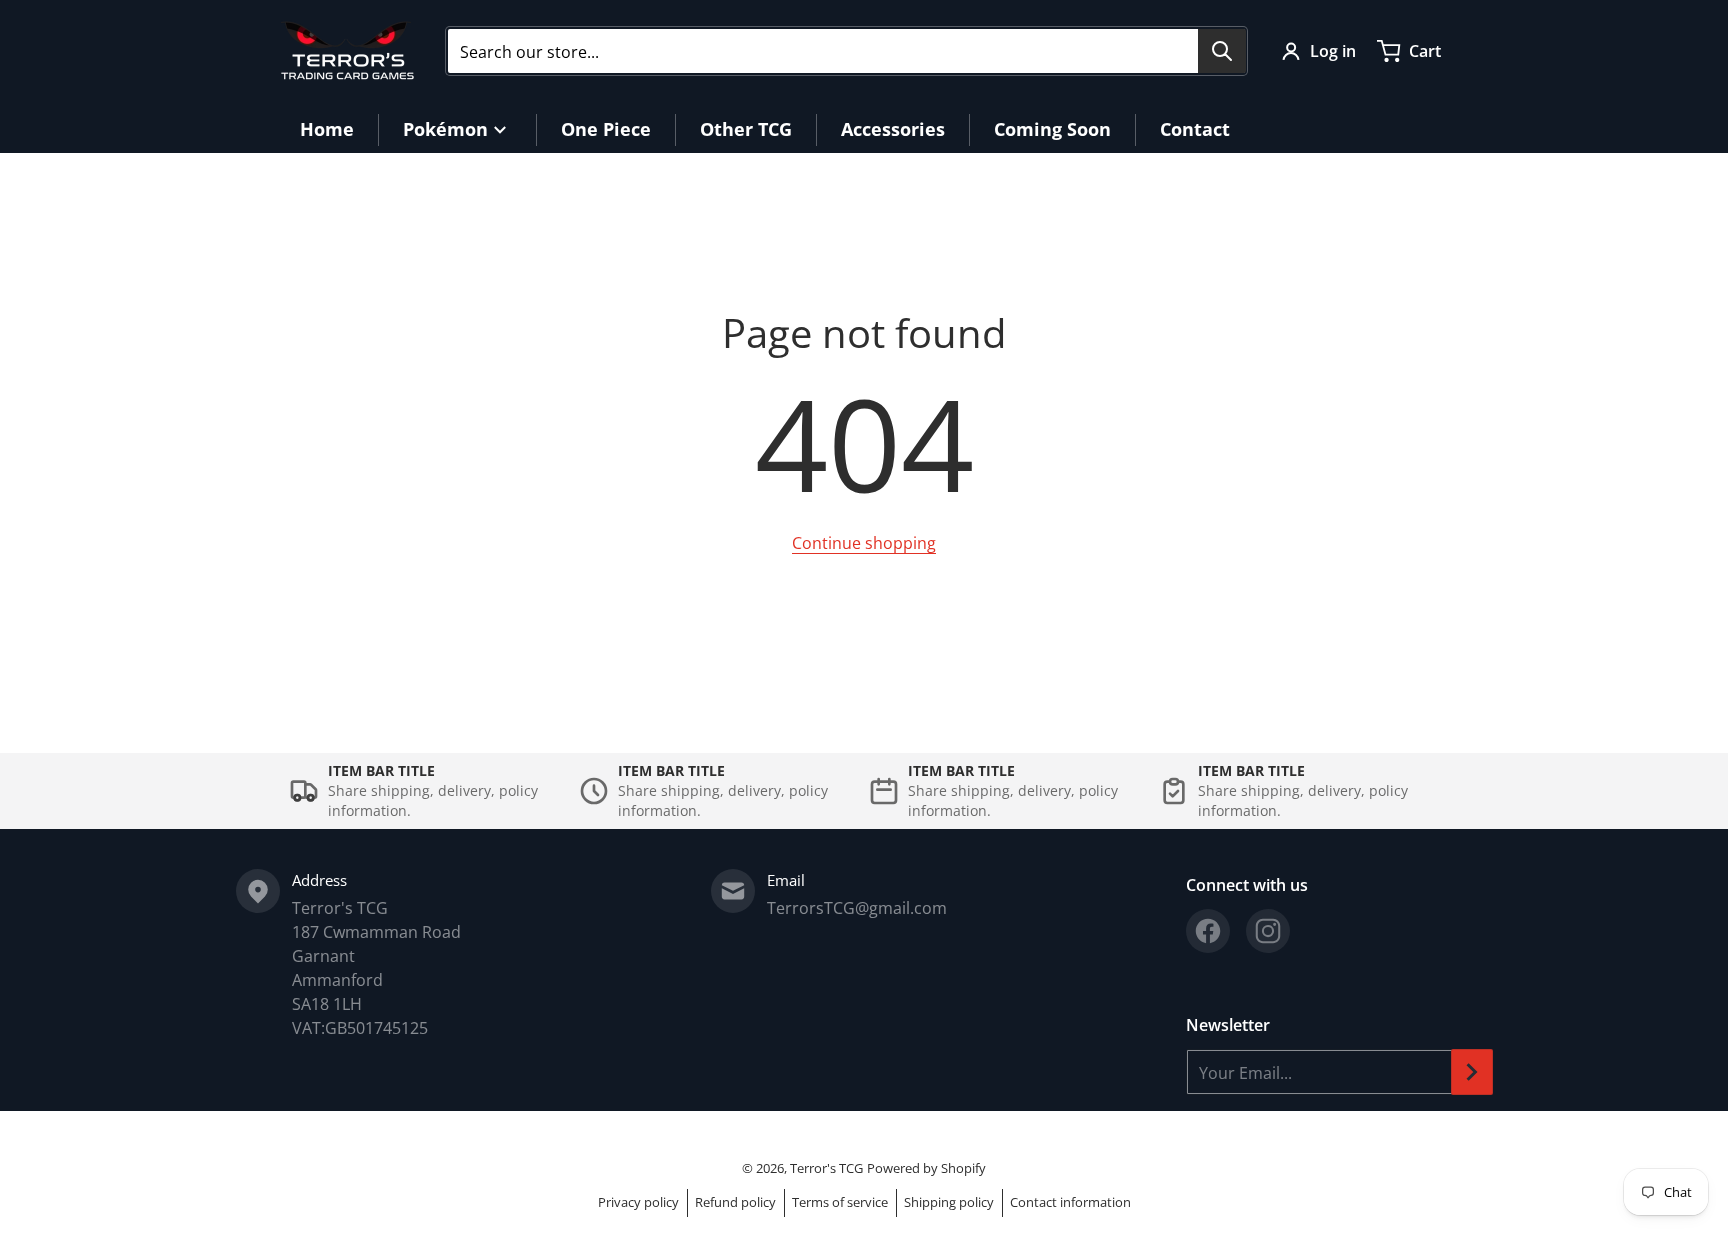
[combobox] (846, 51)
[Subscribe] (1472, 1072)
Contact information (1070, 1202)
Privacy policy (638, 1202)
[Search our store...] (1222, 51)
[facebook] (1208, 931)
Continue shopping (864, 543)
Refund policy (735, 1202)
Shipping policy (949, 1202)
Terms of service (840, 1202)
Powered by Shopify (926, 1168)
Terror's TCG (826, 1168)
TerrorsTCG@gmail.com (857, 908)
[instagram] (1268, 931)
